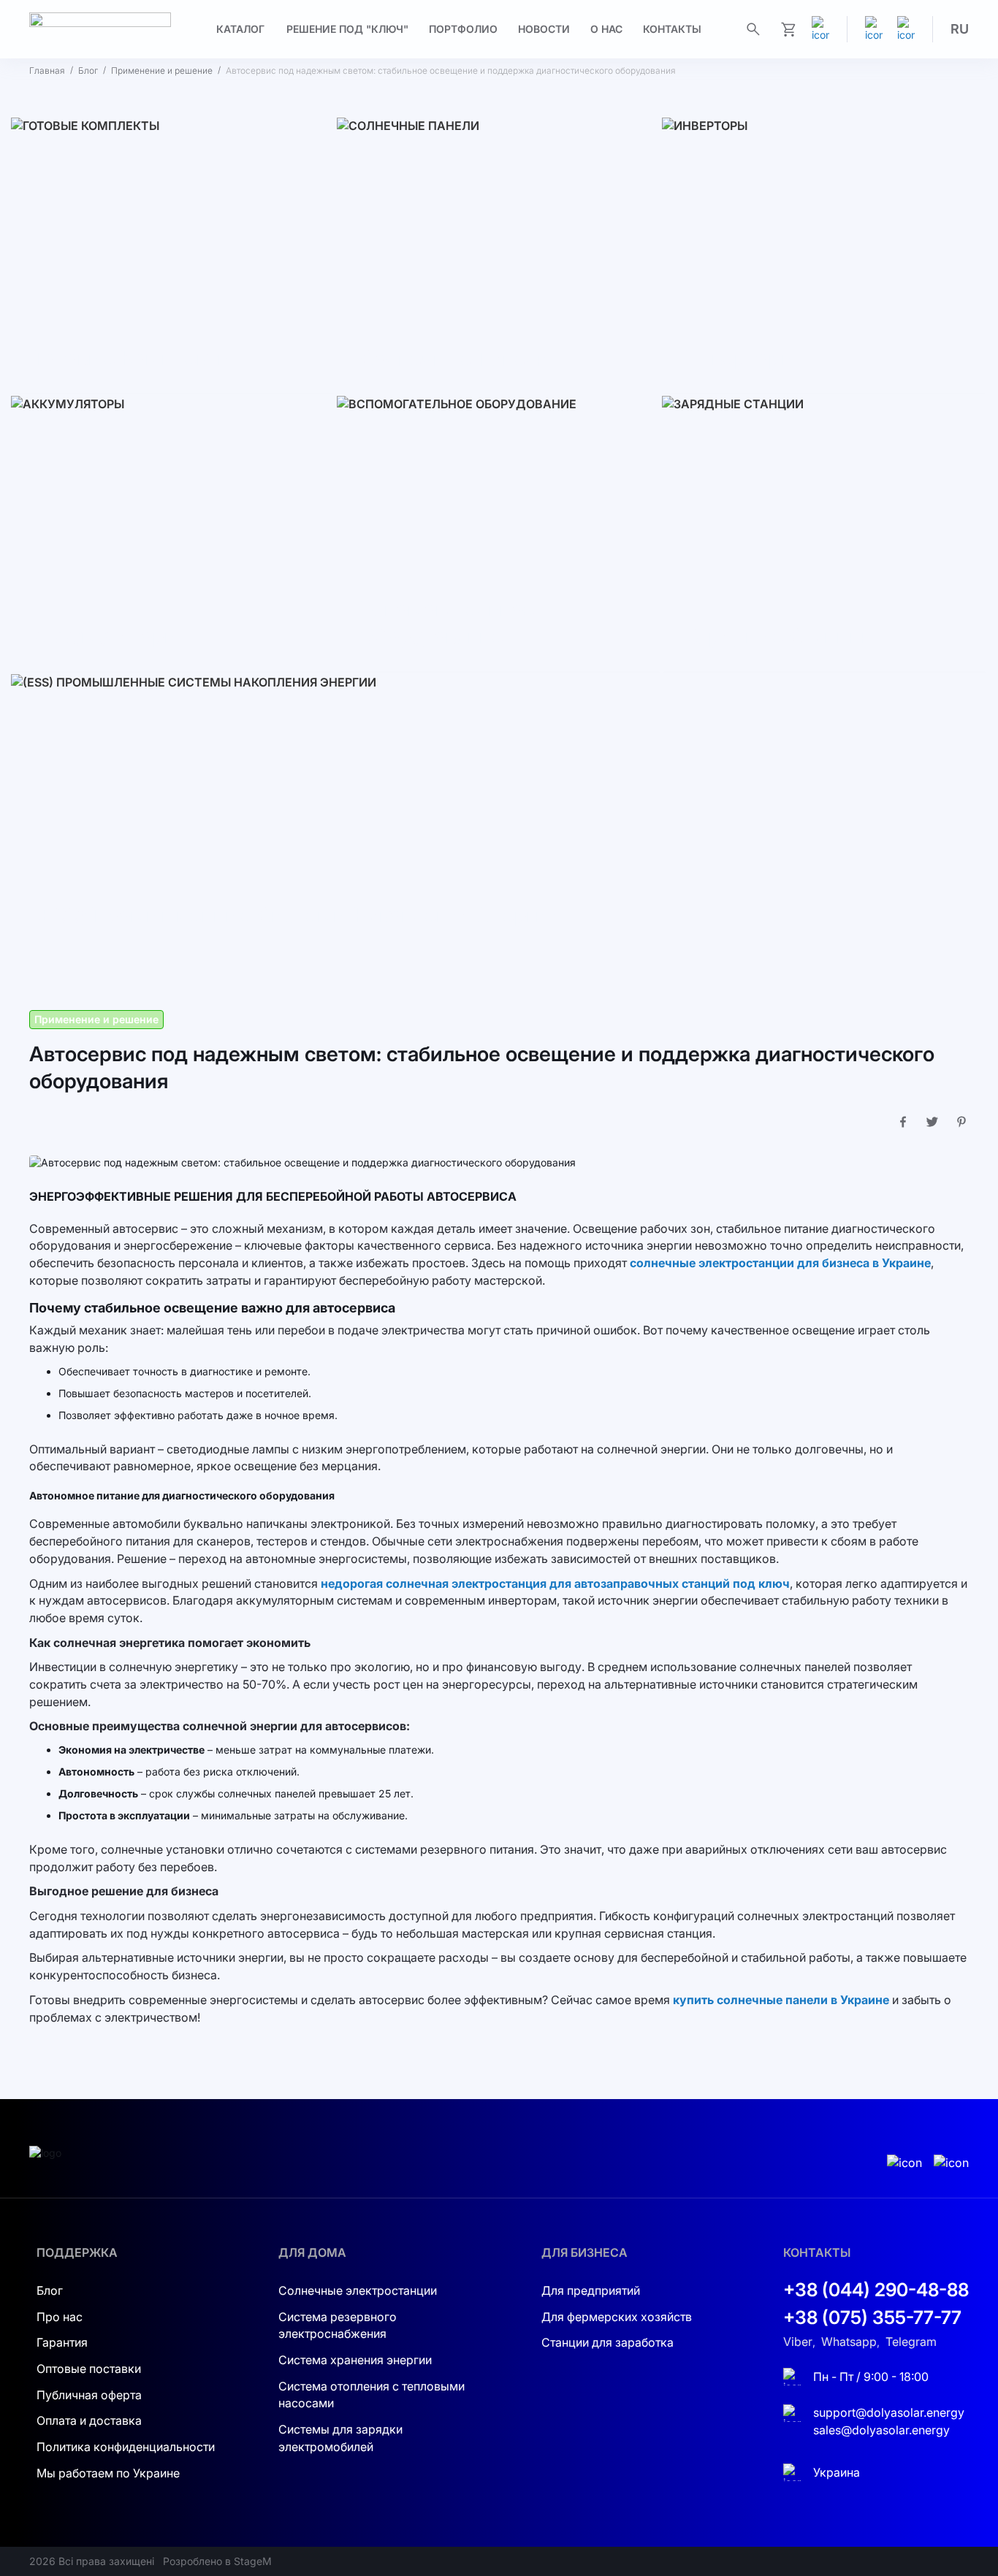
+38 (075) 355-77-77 (872, 2317)
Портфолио (463, 29)
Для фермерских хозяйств (617, 2317)
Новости (544, 29)
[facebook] (906, 29)
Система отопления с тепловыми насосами (372, 2395)
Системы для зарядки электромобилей (340, 2438)
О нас (606, 29)
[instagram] (874, 29)
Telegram (911, 2342)
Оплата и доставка (89, 2421)
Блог (88, 70)
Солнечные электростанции (358, 2290)
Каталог (240, 29)
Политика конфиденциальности (126, 2447)
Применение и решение (162, 70)
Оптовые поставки (89, 2369)
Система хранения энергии (355, 2360)
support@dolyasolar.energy (889, 2412)
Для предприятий (591, 2290)
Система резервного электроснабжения (338, 2325)
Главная (47, 70)
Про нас (60, 2317)
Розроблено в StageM (217, 2561)
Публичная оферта (89, 2395)
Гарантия (62, 2343)
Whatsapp (849, 2342)
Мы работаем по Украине (108, 2473)
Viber (798, 2342)
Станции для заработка (607, 2343)
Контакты (672, 29)
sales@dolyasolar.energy (881, 2430)
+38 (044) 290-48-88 (876, 2290)
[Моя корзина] (788, 29)
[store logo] (100, 30)
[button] (960, 29)
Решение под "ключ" (347, 29)
